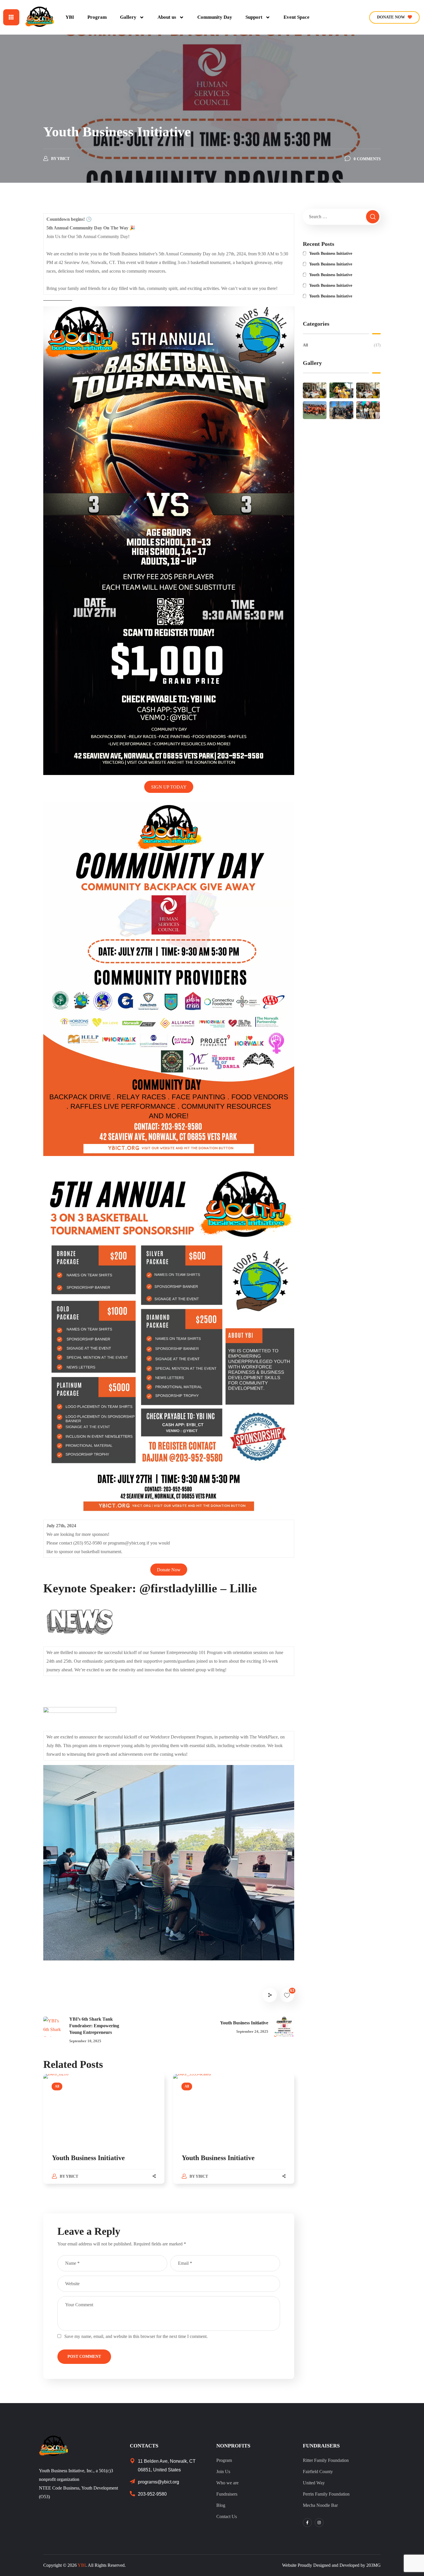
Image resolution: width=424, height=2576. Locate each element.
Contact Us (227, 2516)
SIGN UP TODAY (169, 787)
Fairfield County (318, 2472)
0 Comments (367, 159)
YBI (70, 17)
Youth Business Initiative (88, 2158)
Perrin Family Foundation (326, 2494)
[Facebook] (307, 2523)
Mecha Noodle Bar (320, 2505)
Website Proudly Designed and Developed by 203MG (331, 2565)
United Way (314, 2483)
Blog (221, 2505)
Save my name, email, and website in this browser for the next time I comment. (136, 2336)
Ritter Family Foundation (326, 2460)
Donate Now (169, 1569)
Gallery (128, 17)
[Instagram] (319, 2523)
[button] (394, 17)
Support (254, 17)
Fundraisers (227, 2494)
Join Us (223, 2472)
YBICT (63, 159)
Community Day (215, 17)
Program (97, 17)
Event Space (297, 17)
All (57, 2086)
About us (167, 17)
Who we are (227, 2483)
